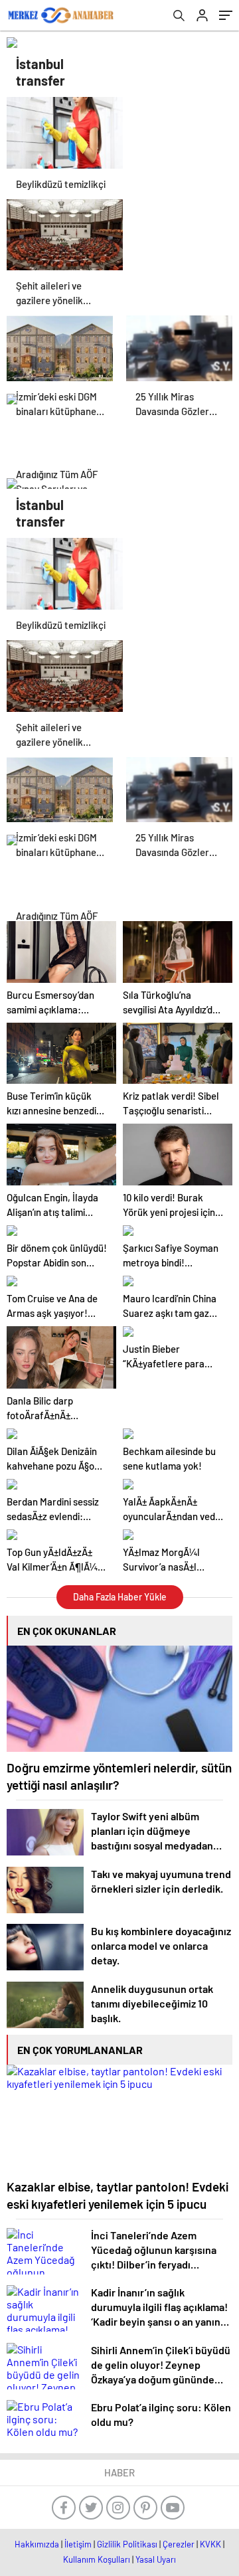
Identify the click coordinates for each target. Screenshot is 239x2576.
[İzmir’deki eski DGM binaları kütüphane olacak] (60, 348)
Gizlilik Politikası (127, 2544)
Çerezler (179, 2544)
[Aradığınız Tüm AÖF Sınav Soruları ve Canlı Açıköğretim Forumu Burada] (60, 426)
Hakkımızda (37, 2544)
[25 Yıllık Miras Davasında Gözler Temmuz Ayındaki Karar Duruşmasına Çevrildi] (179, 348)
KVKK (210, 2544)
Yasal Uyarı (156, 2559)
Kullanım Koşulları (97, 2559)
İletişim (78, 2544)
